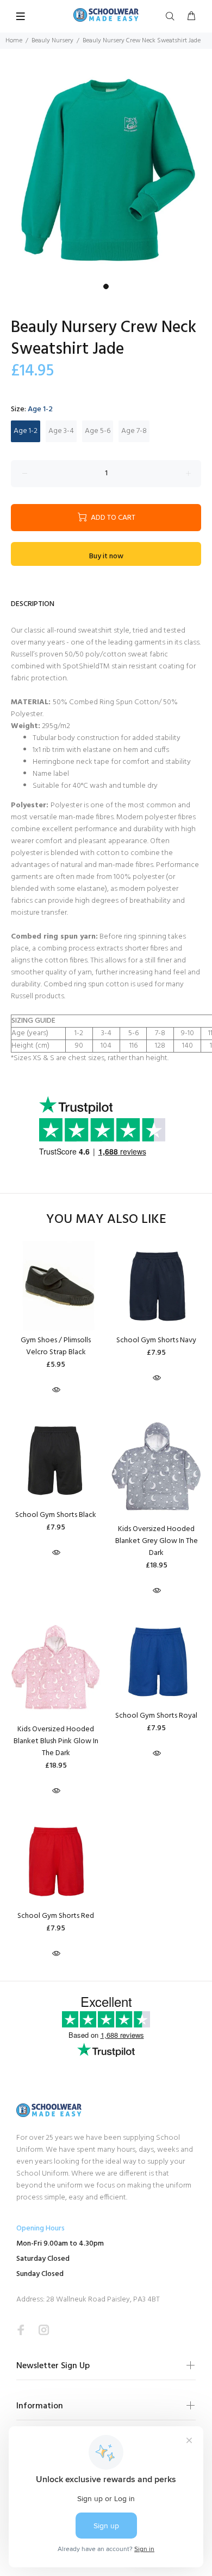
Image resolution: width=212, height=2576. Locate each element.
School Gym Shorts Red (56, 1916)
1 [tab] (106, 286)
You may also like (106, 1220)
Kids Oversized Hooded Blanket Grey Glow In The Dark (157, 1541)
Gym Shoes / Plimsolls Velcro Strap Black (56, 1346)
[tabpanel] (106, 173)
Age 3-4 (61, 431)
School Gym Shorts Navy (156, 1340)
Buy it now (106, 556)
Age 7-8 (134, 431)
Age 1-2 (26, 431)
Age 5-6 (98, 431)
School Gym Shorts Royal (156, 1716)
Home (14, 41)
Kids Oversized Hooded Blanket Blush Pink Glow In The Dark (56, 1741)
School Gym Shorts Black (56, 1515)
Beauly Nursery (52, 41)
